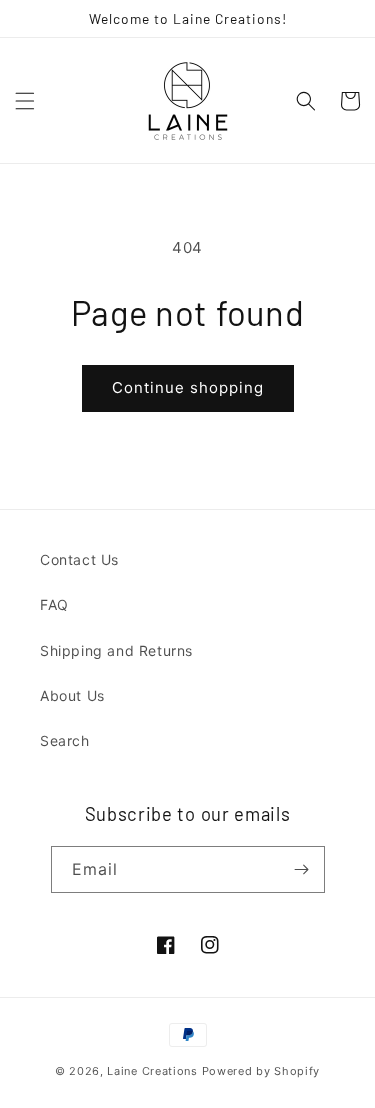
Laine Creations (152, 1071)
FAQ (54, 604)
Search (65, 740)
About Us (72, 695)
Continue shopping (188, 387)
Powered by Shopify (261, 1071)
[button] (25, 101)
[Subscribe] (302, 869)
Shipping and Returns (116, 650)
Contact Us (79, 559)
